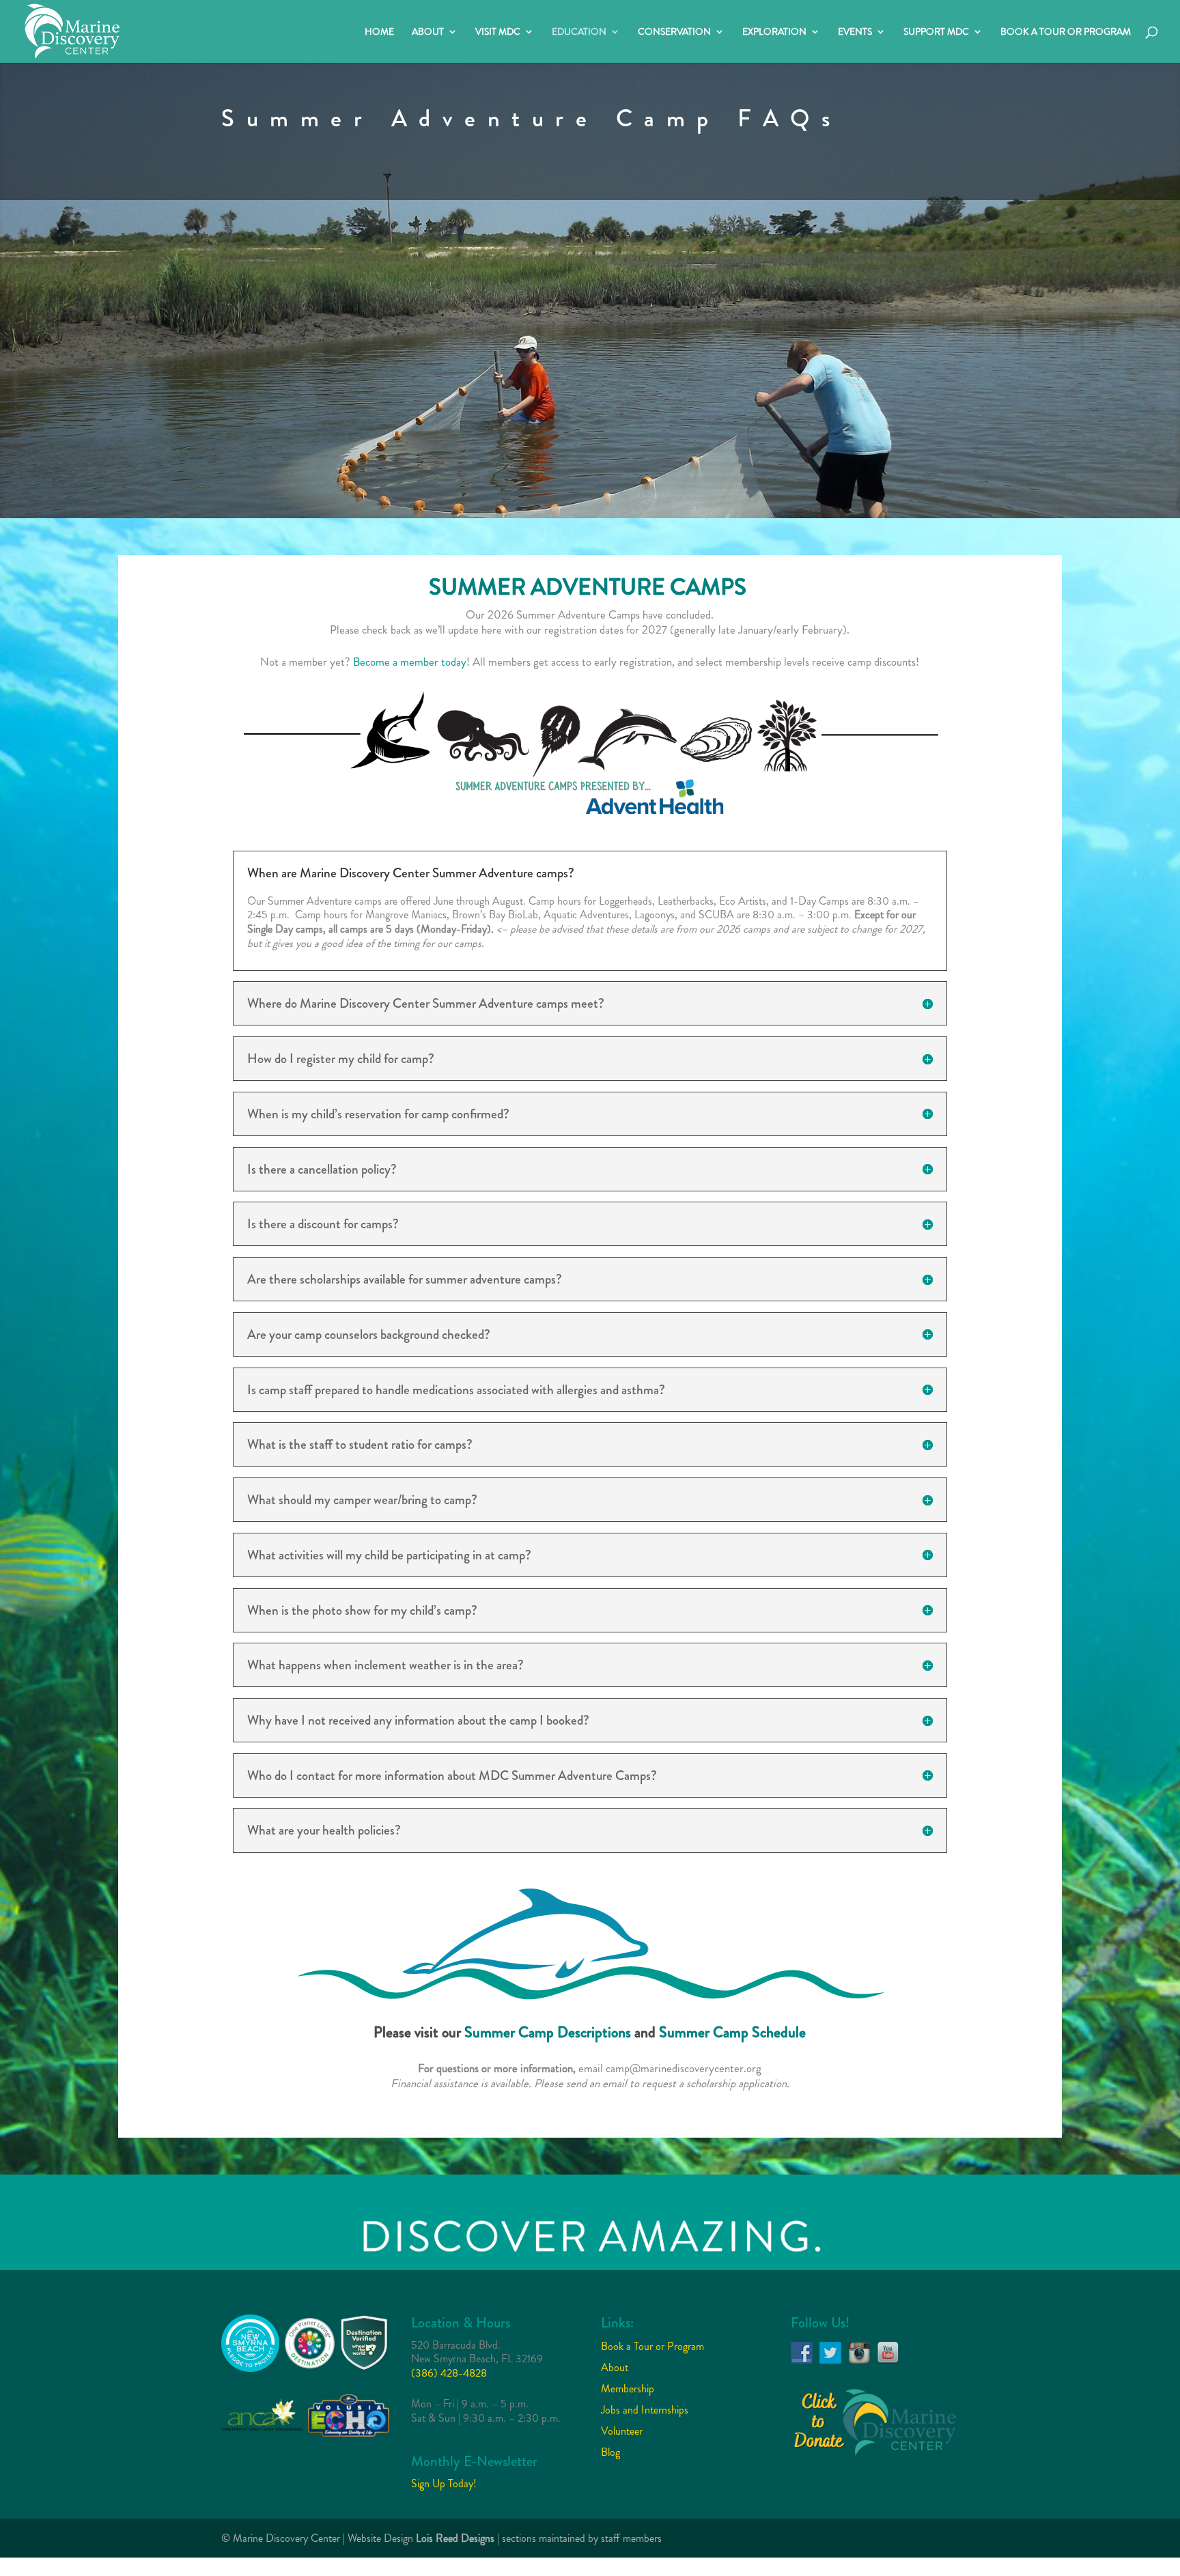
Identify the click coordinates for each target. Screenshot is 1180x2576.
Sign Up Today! (444, 2483)
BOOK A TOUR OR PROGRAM (1066, 32)
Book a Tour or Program (652, 2346)
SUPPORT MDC (936, 32)
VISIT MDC (498, 32)
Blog (610, 2452)
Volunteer (622, 2431)
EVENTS (855, 32)
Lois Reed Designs (455, 2538)
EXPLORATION (774, 32)
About (615, 2367)
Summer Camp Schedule (732, 2032)
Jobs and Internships (645, 2410)
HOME (379, 32)
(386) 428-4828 (449, 2373)
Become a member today (410, 662)
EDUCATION (579, 32)
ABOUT (428, 32)
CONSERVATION (674, 32)
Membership (628, 2389)
